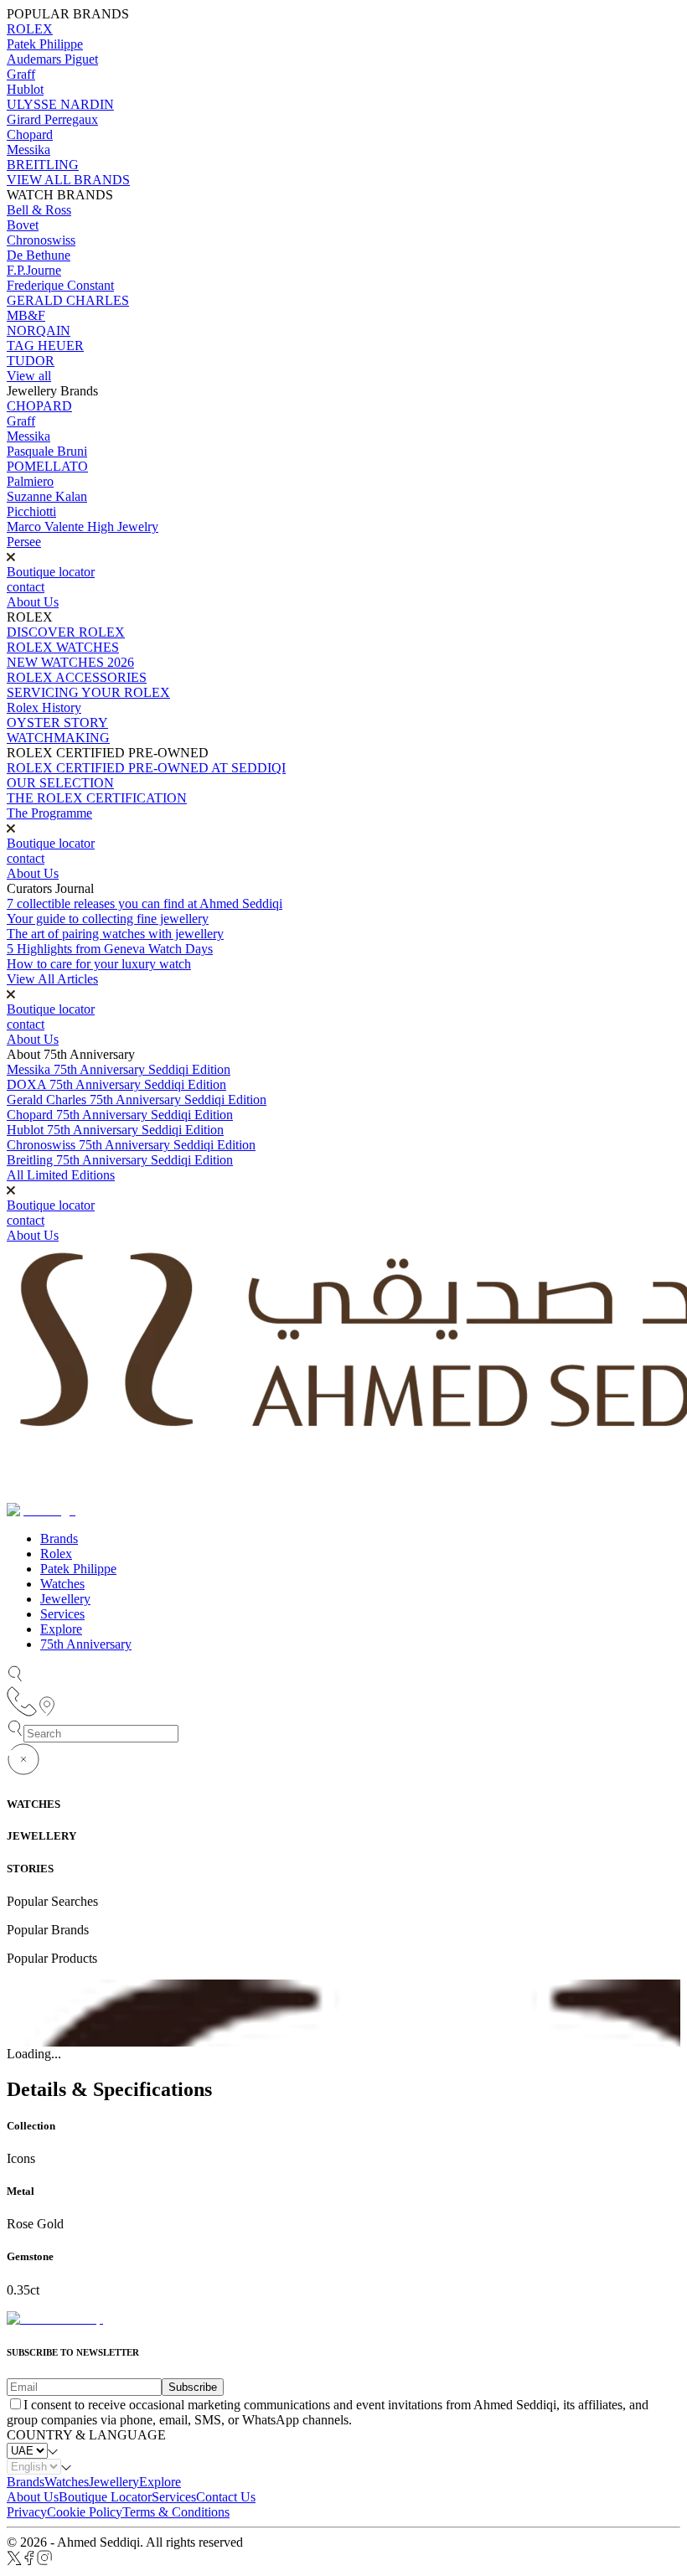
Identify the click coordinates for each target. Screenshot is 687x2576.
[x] (14, 2561)
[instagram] (45, 2561)
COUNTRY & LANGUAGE (86, 2435)
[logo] (55, 2318)
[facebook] (29, 2561)
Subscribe (193, 2387)
